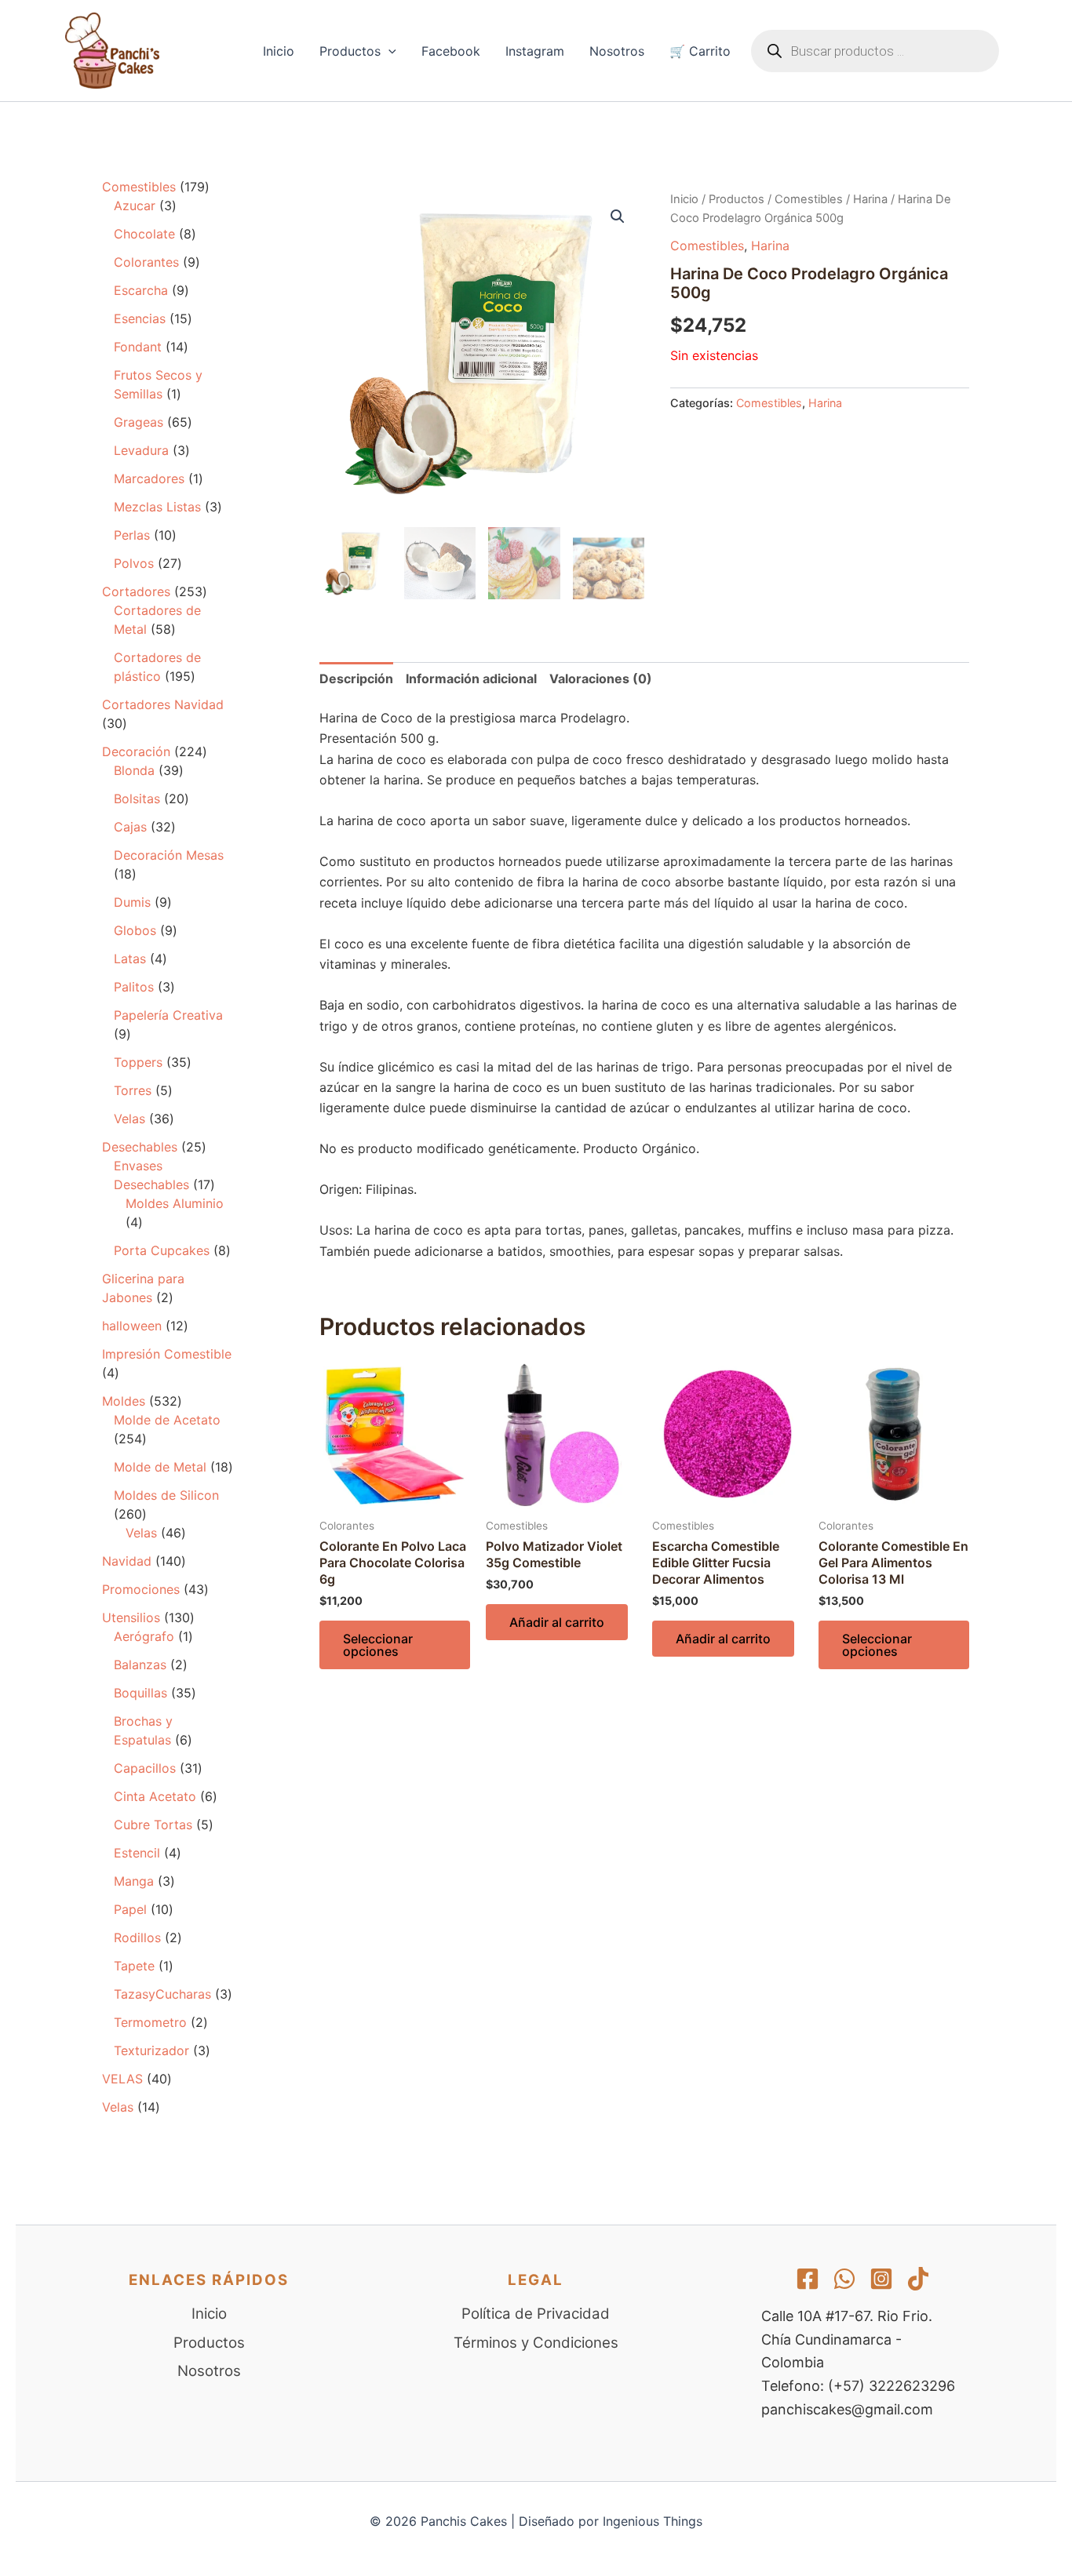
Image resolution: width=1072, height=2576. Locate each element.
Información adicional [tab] (471, 679)
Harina (870, 199)
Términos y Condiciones (536, 2343)
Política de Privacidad (536, 2314)
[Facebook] (808, 2279)
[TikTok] (918, 2279)
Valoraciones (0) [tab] (601, 679)
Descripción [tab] (356, 679)
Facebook (451, 51)
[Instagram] (881, 2279)
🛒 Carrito (700, 51)
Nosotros (617, 51)
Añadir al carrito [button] (557, 1622)
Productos (350, 51)
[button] (388, 51)
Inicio (279, 51)
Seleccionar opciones (378, 1645)
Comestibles (809, 199)
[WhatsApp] (844, 2279)
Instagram (535, 51)
